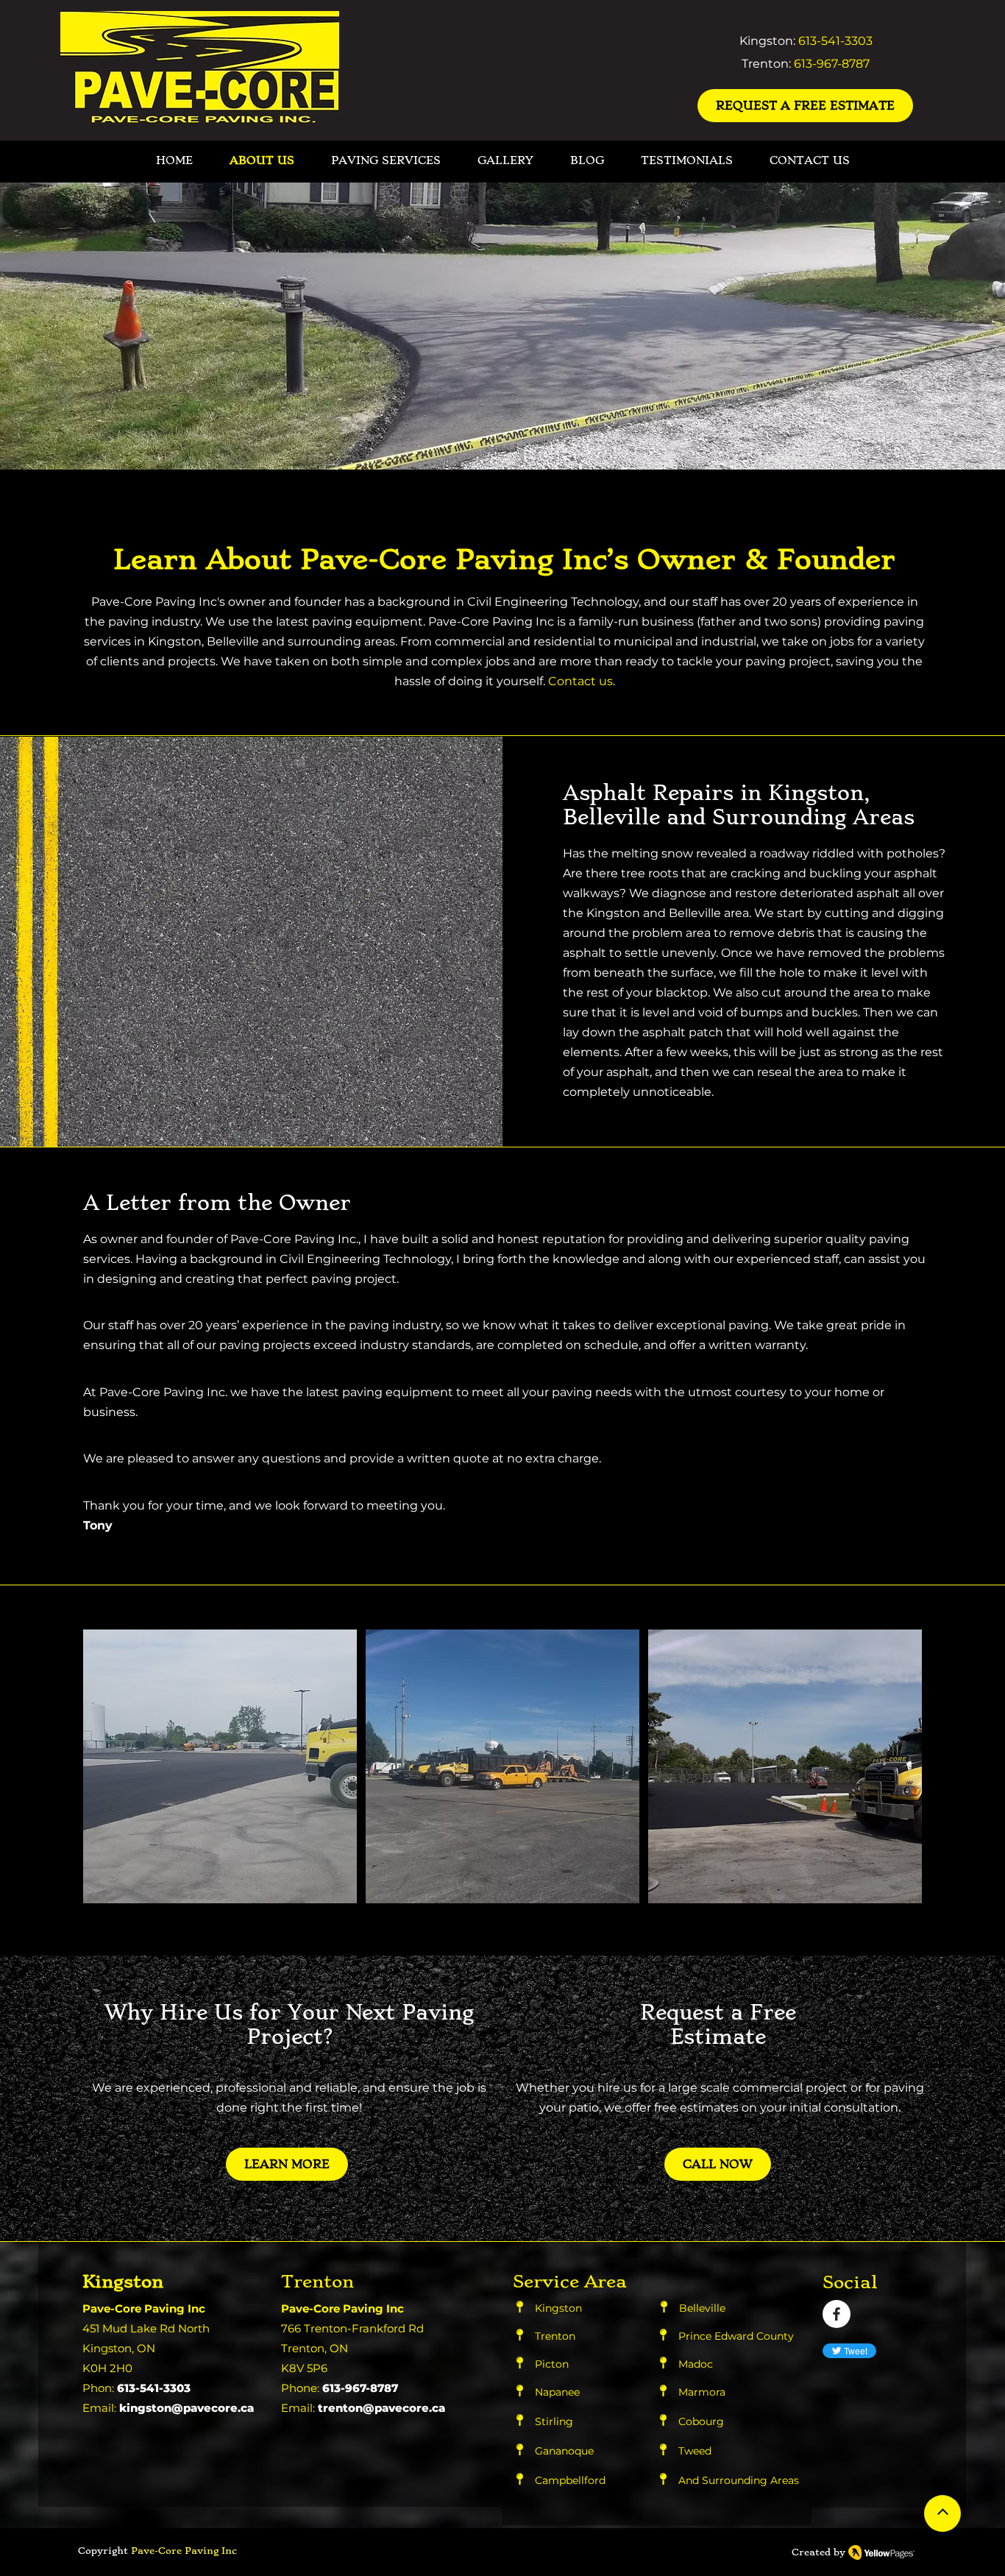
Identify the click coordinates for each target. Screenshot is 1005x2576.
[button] (220, 1766)
